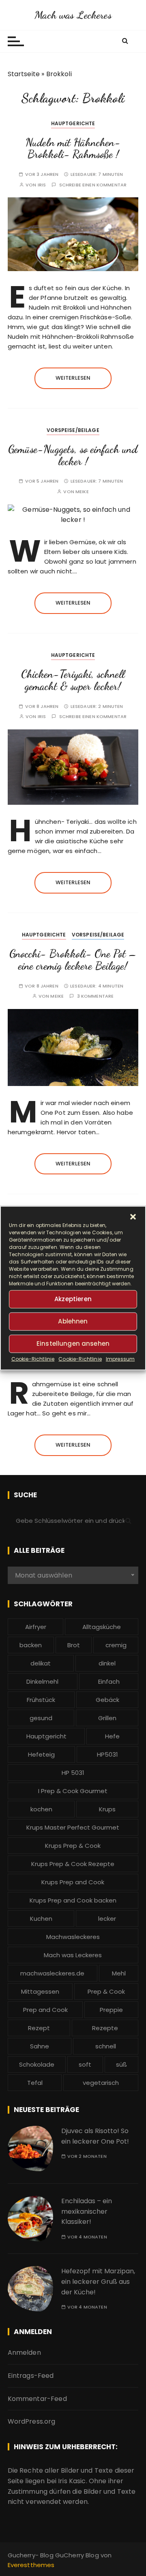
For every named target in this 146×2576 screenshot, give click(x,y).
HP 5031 (73, 1773)
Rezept (39, 2028)
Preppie (111, 2010)
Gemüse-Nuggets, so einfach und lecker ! (73, 455)
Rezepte (105, 2028)
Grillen (107, 1718)
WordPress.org (32, 2421)
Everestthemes (31, 2565)
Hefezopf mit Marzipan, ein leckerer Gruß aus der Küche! (98, 2281)
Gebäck (107, 1700)
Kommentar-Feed (37, 2399)
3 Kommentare (96, 996)
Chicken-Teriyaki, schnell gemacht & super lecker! (73, 680)
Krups (107, 1809)
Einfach (109, 1681)
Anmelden (24, 2353)
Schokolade (37, 2064)
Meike (82, 492)
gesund (41, 1718)
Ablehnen (73, 1321)
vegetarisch (101, 2083)
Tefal (35, 2083)
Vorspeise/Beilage (73, 430)
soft (85, 2064)
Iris (42, 185)
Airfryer (36, 1627)
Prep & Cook (106, 1991)
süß (121, 2064)
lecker (107, 1919)
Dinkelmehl (42, 1681)
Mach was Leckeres (73, 15)
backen (31, 1645)
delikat (41, 1663)
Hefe (112, 1736)
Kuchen (41, 1919)
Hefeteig (41, 1754)
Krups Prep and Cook (73, 1882)
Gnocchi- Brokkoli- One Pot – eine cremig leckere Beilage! (73, 960)
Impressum (120, 1359)
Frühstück (41, 1700)
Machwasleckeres (73, 1937)
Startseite (24, 74)
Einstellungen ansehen (73, 1344)
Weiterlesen (73, 378)
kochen (41, 1809)
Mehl (119, 1973)
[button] (133, 1216)
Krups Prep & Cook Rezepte (73, 1864)
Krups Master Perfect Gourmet (73, 1827)
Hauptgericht (46, 1736)
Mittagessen (40, 1991)
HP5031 (107, 1754)
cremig (116, 1645)
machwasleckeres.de (52, 1973)
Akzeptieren (73, 1299)
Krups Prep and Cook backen (73, 1900)
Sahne (40, 2046)
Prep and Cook (45, 2010)
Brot (74, 1645)
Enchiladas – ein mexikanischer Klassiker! (87, 2211)
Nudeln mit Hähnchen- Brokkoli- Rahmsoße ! (73, 149)
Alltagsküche (102, 1627)
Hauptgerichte (73, 123)
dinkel (107, 1663)
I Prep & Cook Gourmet (73, 1791)
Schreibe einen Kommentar (93, 185)
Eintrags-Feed (31, 2376)
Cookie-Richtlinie (33, 1359)
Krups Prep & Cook (73, 1846)
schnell (106, 2046)
